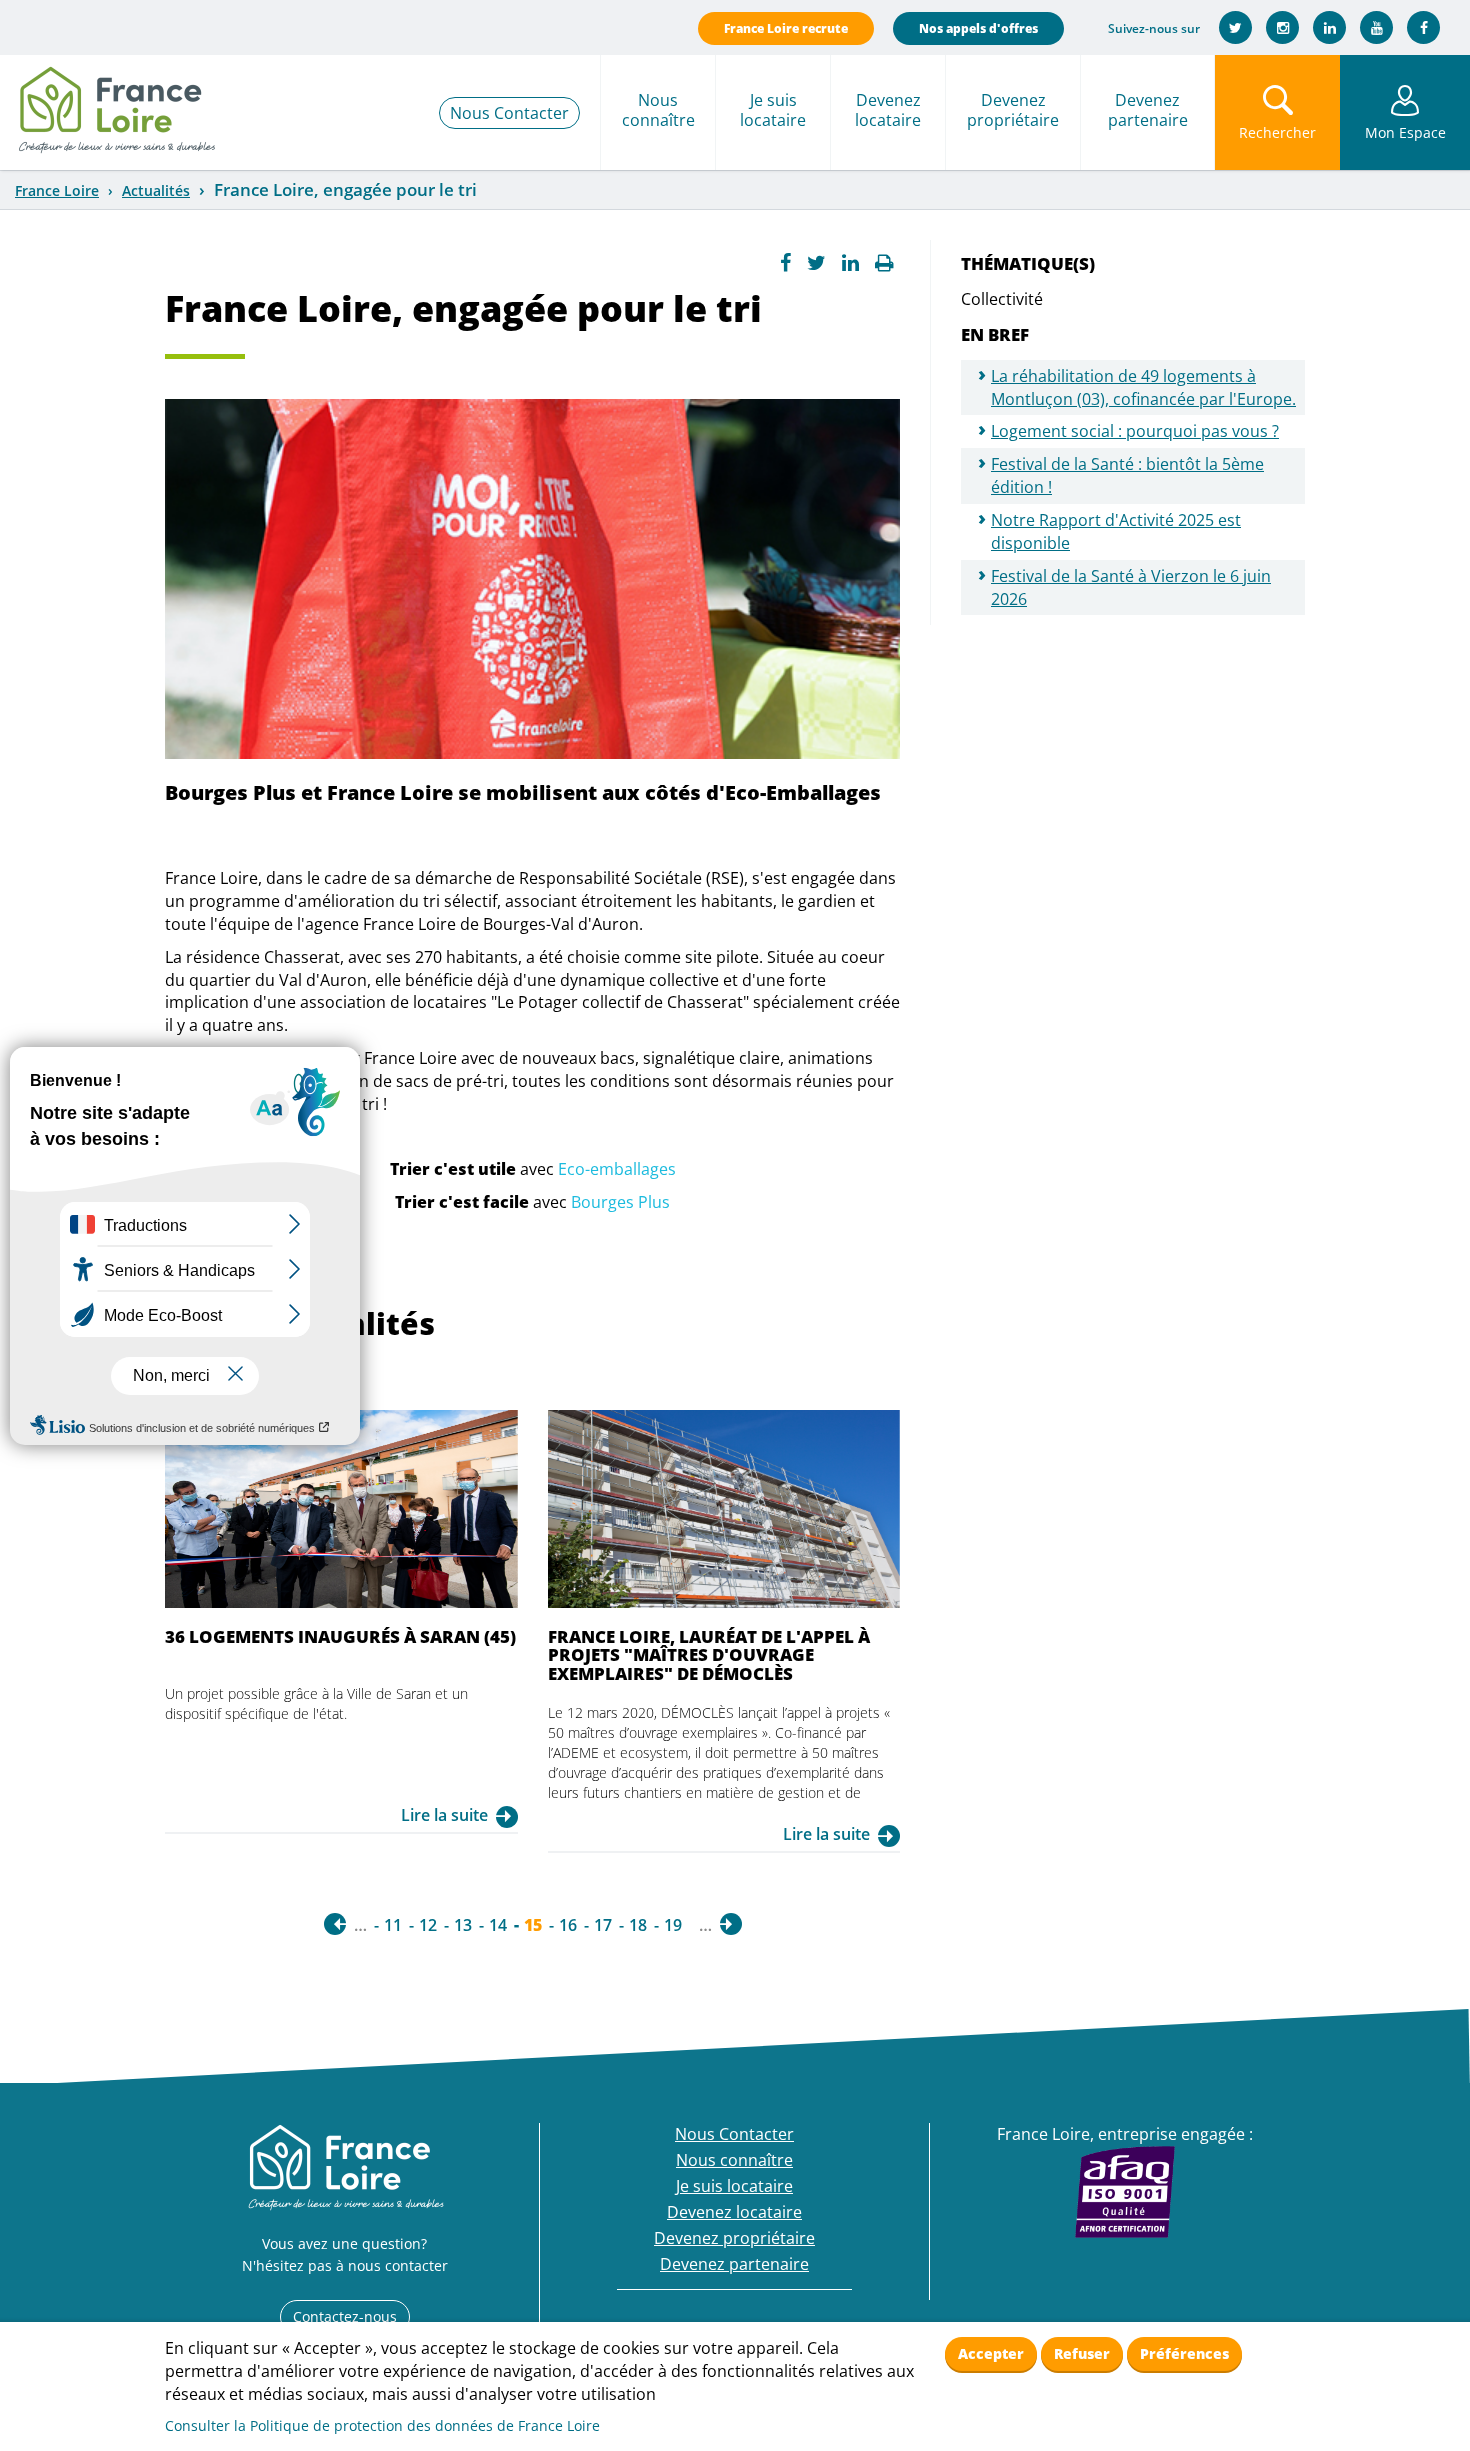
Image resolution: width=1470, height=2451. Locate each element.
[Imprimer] (884, 263)
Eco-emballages (617, 1169)
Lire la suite (444, 1815)
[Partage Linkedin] (850, 263)
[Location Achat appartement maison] (116, 105)
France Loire (57, 190)
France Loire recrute (786, 28)
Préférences (1184, 2353)
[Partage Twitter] (816, 263)
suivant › (731, 1924)
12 (428, 1925)
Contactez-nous (345, 2316)
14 (498, 1925)
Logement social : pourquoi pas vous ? (1135, 431)
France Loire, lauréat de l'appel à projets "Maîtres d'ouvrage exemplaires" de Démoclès (709, 1655)
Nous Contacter (509, 113)
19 (673, 1925)
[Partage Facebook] (785, 263)
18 (638, 1925)
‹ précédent (335, 1924)
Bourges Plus (620, 1202)
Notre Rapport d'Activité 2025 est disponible (1116, 531)
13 (463, 1925)
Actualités (156, 190)
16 (568, 1925)
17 (603, 1925)
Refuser (1082, 2353)
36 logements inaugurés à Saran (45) (340, 1636)
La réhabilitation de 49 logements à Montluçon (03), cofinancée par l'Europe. (1143, 387)
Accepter (991, 2353)
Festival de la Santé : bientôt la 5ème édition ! (1127, 475)
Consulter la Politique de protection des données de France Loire (382, 2425)
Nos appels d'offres (978, 28)
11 (393, 1925)
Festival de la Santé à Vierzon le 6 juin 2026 (1131, 587)
